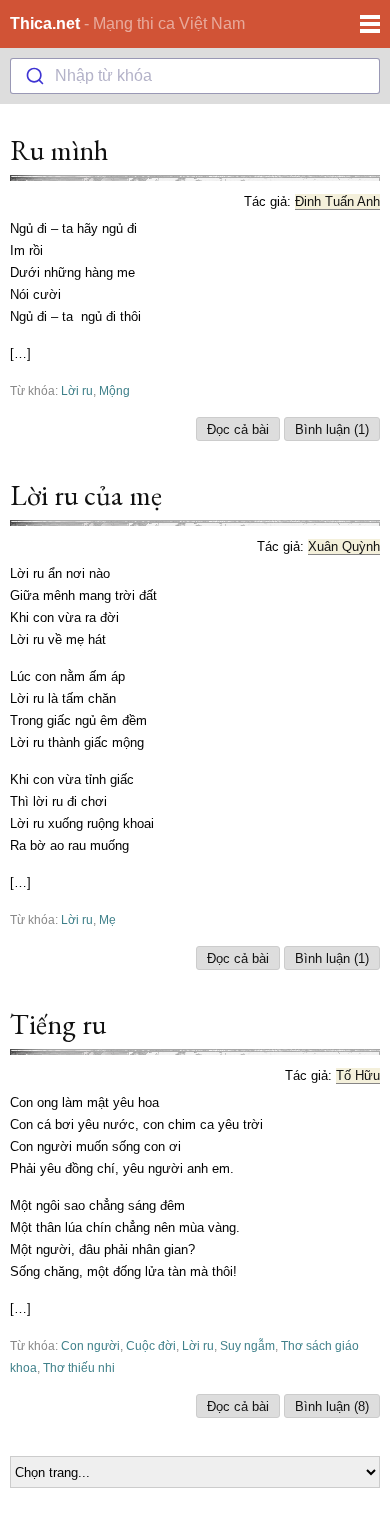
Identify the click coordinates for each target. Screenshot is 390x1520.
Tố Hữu (358, 1075)
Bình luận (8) (332, 1406)
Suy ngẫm (247, 1345)
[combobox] (195, 76)
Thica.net (45, 23)
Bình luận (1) (332, 429)
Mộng (114, 390)
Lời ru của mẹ (86, 495)
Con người (90, 1345)
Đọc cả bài (238, 429)
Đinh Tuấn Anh (337, 201)
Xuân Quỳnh (344, 546)
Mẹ (107, 919)
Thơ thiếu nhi (79, 1367)
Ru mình (59, 150)
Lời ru (77, 390)
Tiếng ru (58, 1024)
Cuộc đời (151, 1345)
